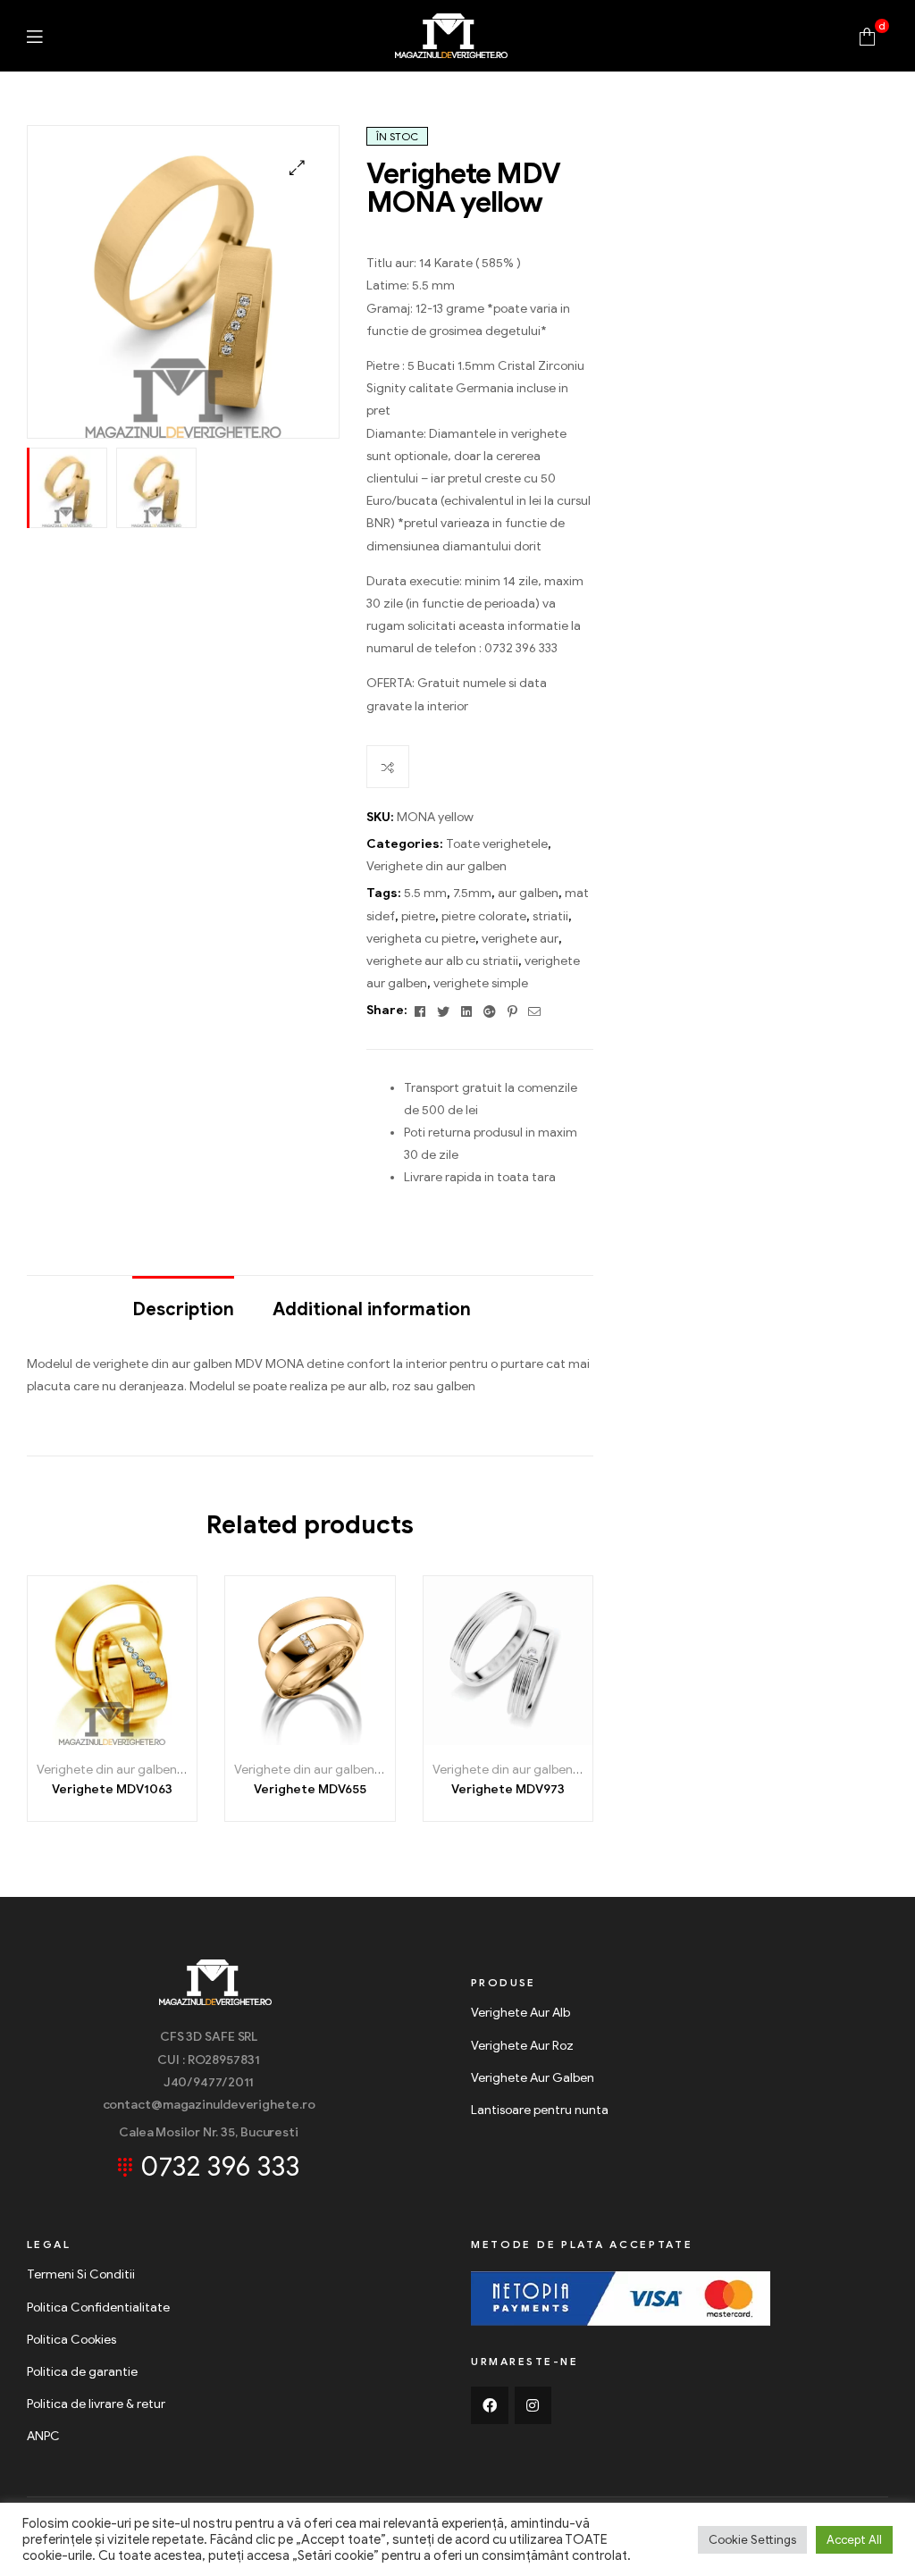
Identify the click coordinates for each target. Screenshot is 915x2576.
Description (183, 1309)
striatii (550, 916)
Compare (388, 767)
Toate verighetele (497, 844)
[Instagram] (533, 2405)
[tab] (183, 1301)
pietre (418, 916)
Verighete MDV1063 (112, 1789)
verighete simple (481, 983)
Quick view (152, 1738)
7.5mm (472, 893)
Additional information (372, 1309)
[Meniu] (34, 36)
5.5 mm (425, 893)
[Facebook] (490, 2405)
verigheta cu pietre (421, 939)
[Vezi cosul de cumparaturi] (867, 35)
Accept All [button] (854, 2540)
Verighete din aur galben (437, 866)
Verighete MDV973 (508, 1789)
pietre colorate (484, 916)
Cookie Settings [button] (752, 2540)
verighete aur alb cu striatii (442, 961)
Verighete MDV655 (310, 1789)
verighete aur (520, 939)
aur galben (528, 893)
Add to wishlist (72, 1738)
